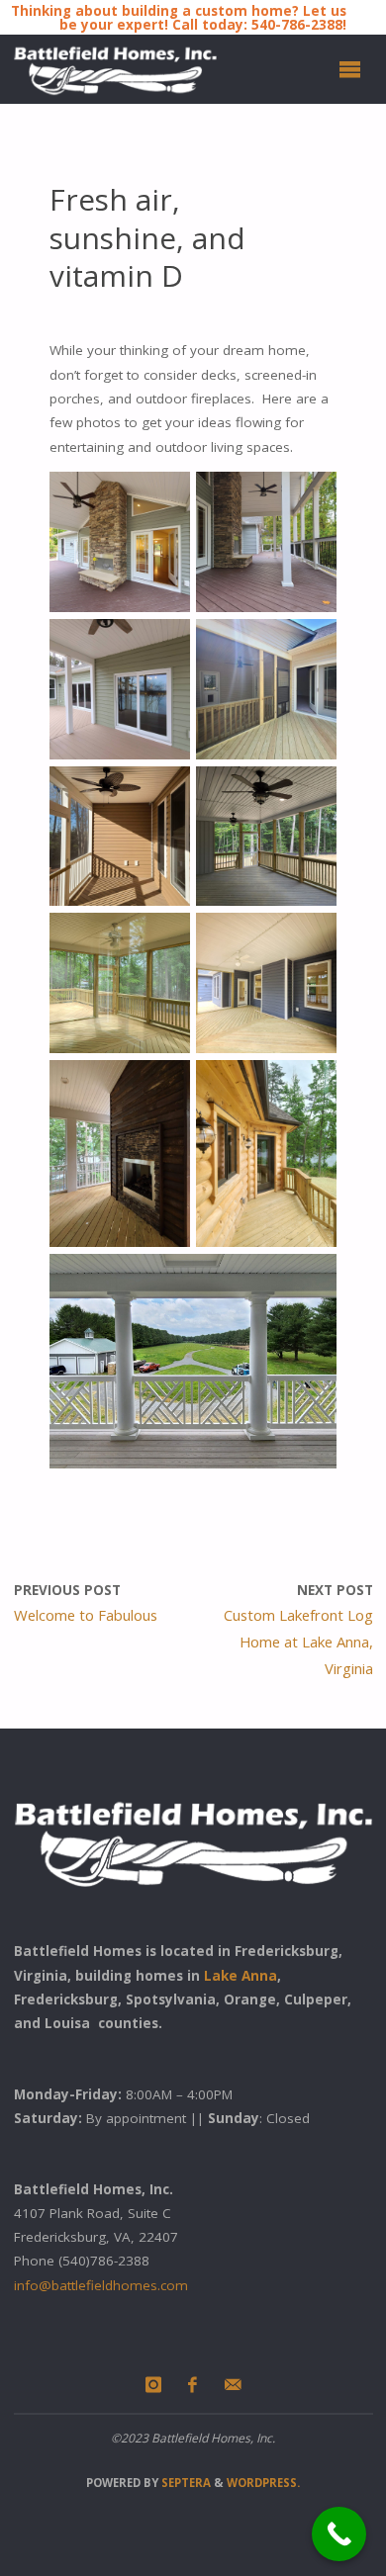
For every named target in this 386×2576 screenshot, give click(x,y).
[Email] (233, 2385)
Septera (185, 2483)
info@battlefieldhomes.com (101, 2285)
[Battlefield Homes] (115, 69)
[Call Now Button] (339, 2534)
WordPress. (263, 2483)
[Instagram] (153, 2385)
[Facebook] (193, 2385)
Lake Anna (241, 1976)
